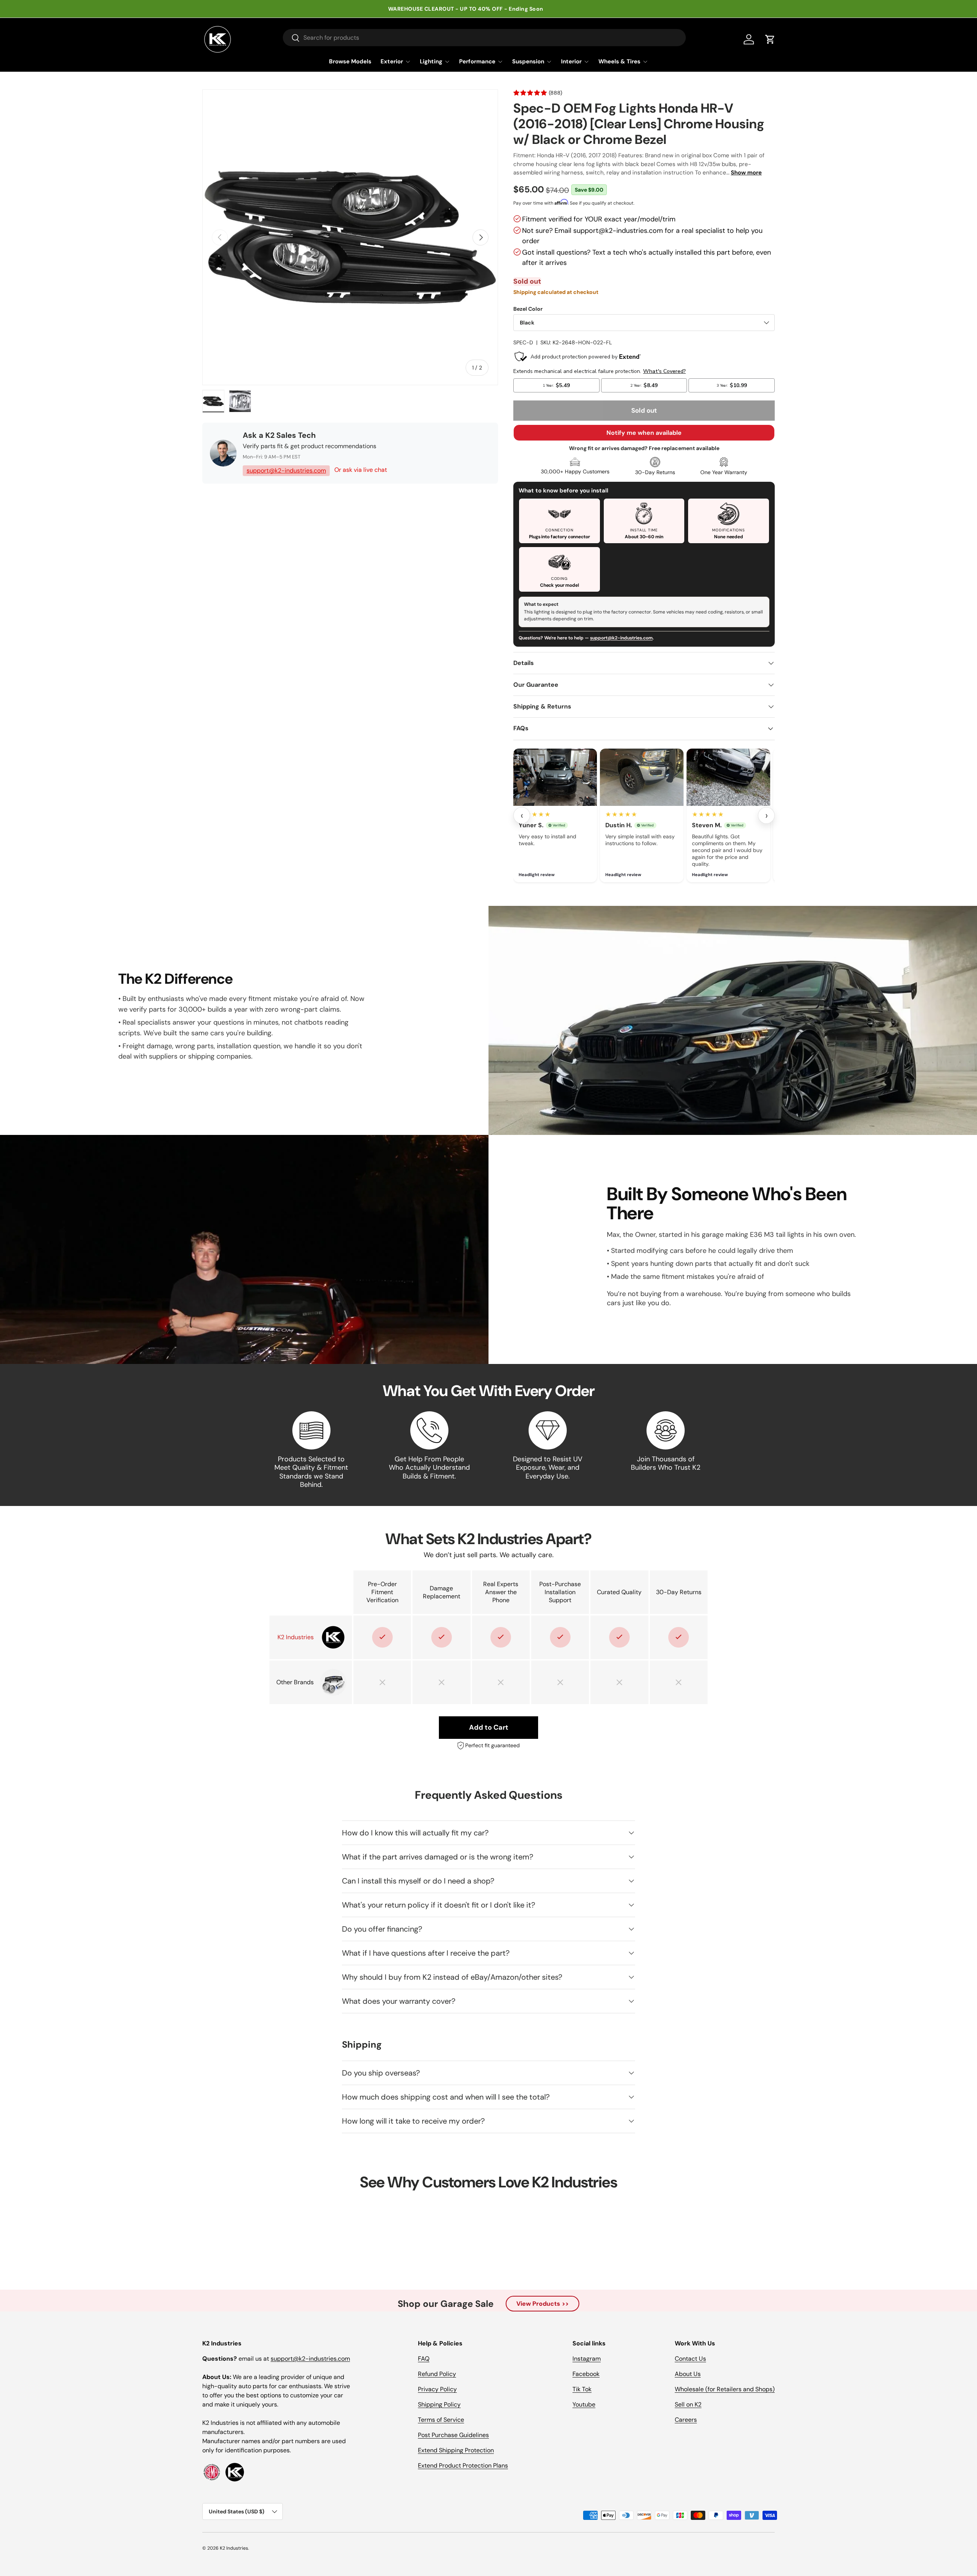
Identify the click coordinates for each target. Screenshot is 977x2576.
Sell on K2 (688, 2404)
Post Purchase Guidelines (453, 2435)
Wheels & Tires (619, 61)
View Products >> (543, 2304)
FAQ (424, 2359)
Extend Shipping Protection (456, 2450)
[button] (770, 39)
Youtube (584, 2404)
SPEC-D (523, 342)
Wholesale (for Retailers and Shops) (725, 2389)
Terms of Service (441, 2420)
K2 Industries (234, 2548)
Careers (686, 2420)
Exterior (392, 61)
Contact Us (690, 2359)
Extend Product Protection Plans (463, 2465)
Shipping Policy (439, 2404)
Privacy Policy (437, 2389)
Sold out (644, 410)
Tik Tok (582, 2389)
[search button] (291, 38)
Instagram (587, 2359)
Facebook (586, 2374)
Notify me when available (644, 433)
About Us (688, 2374)
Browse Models (350, 61)
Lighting (431, 61)
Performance (477, 61)
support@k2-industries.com (286, 470)
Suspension (528, 61)
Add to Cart (489, 1727)
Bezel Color (528, 309)
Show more (746, 173)
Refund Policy (437, 2374)
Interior (571, 61)
